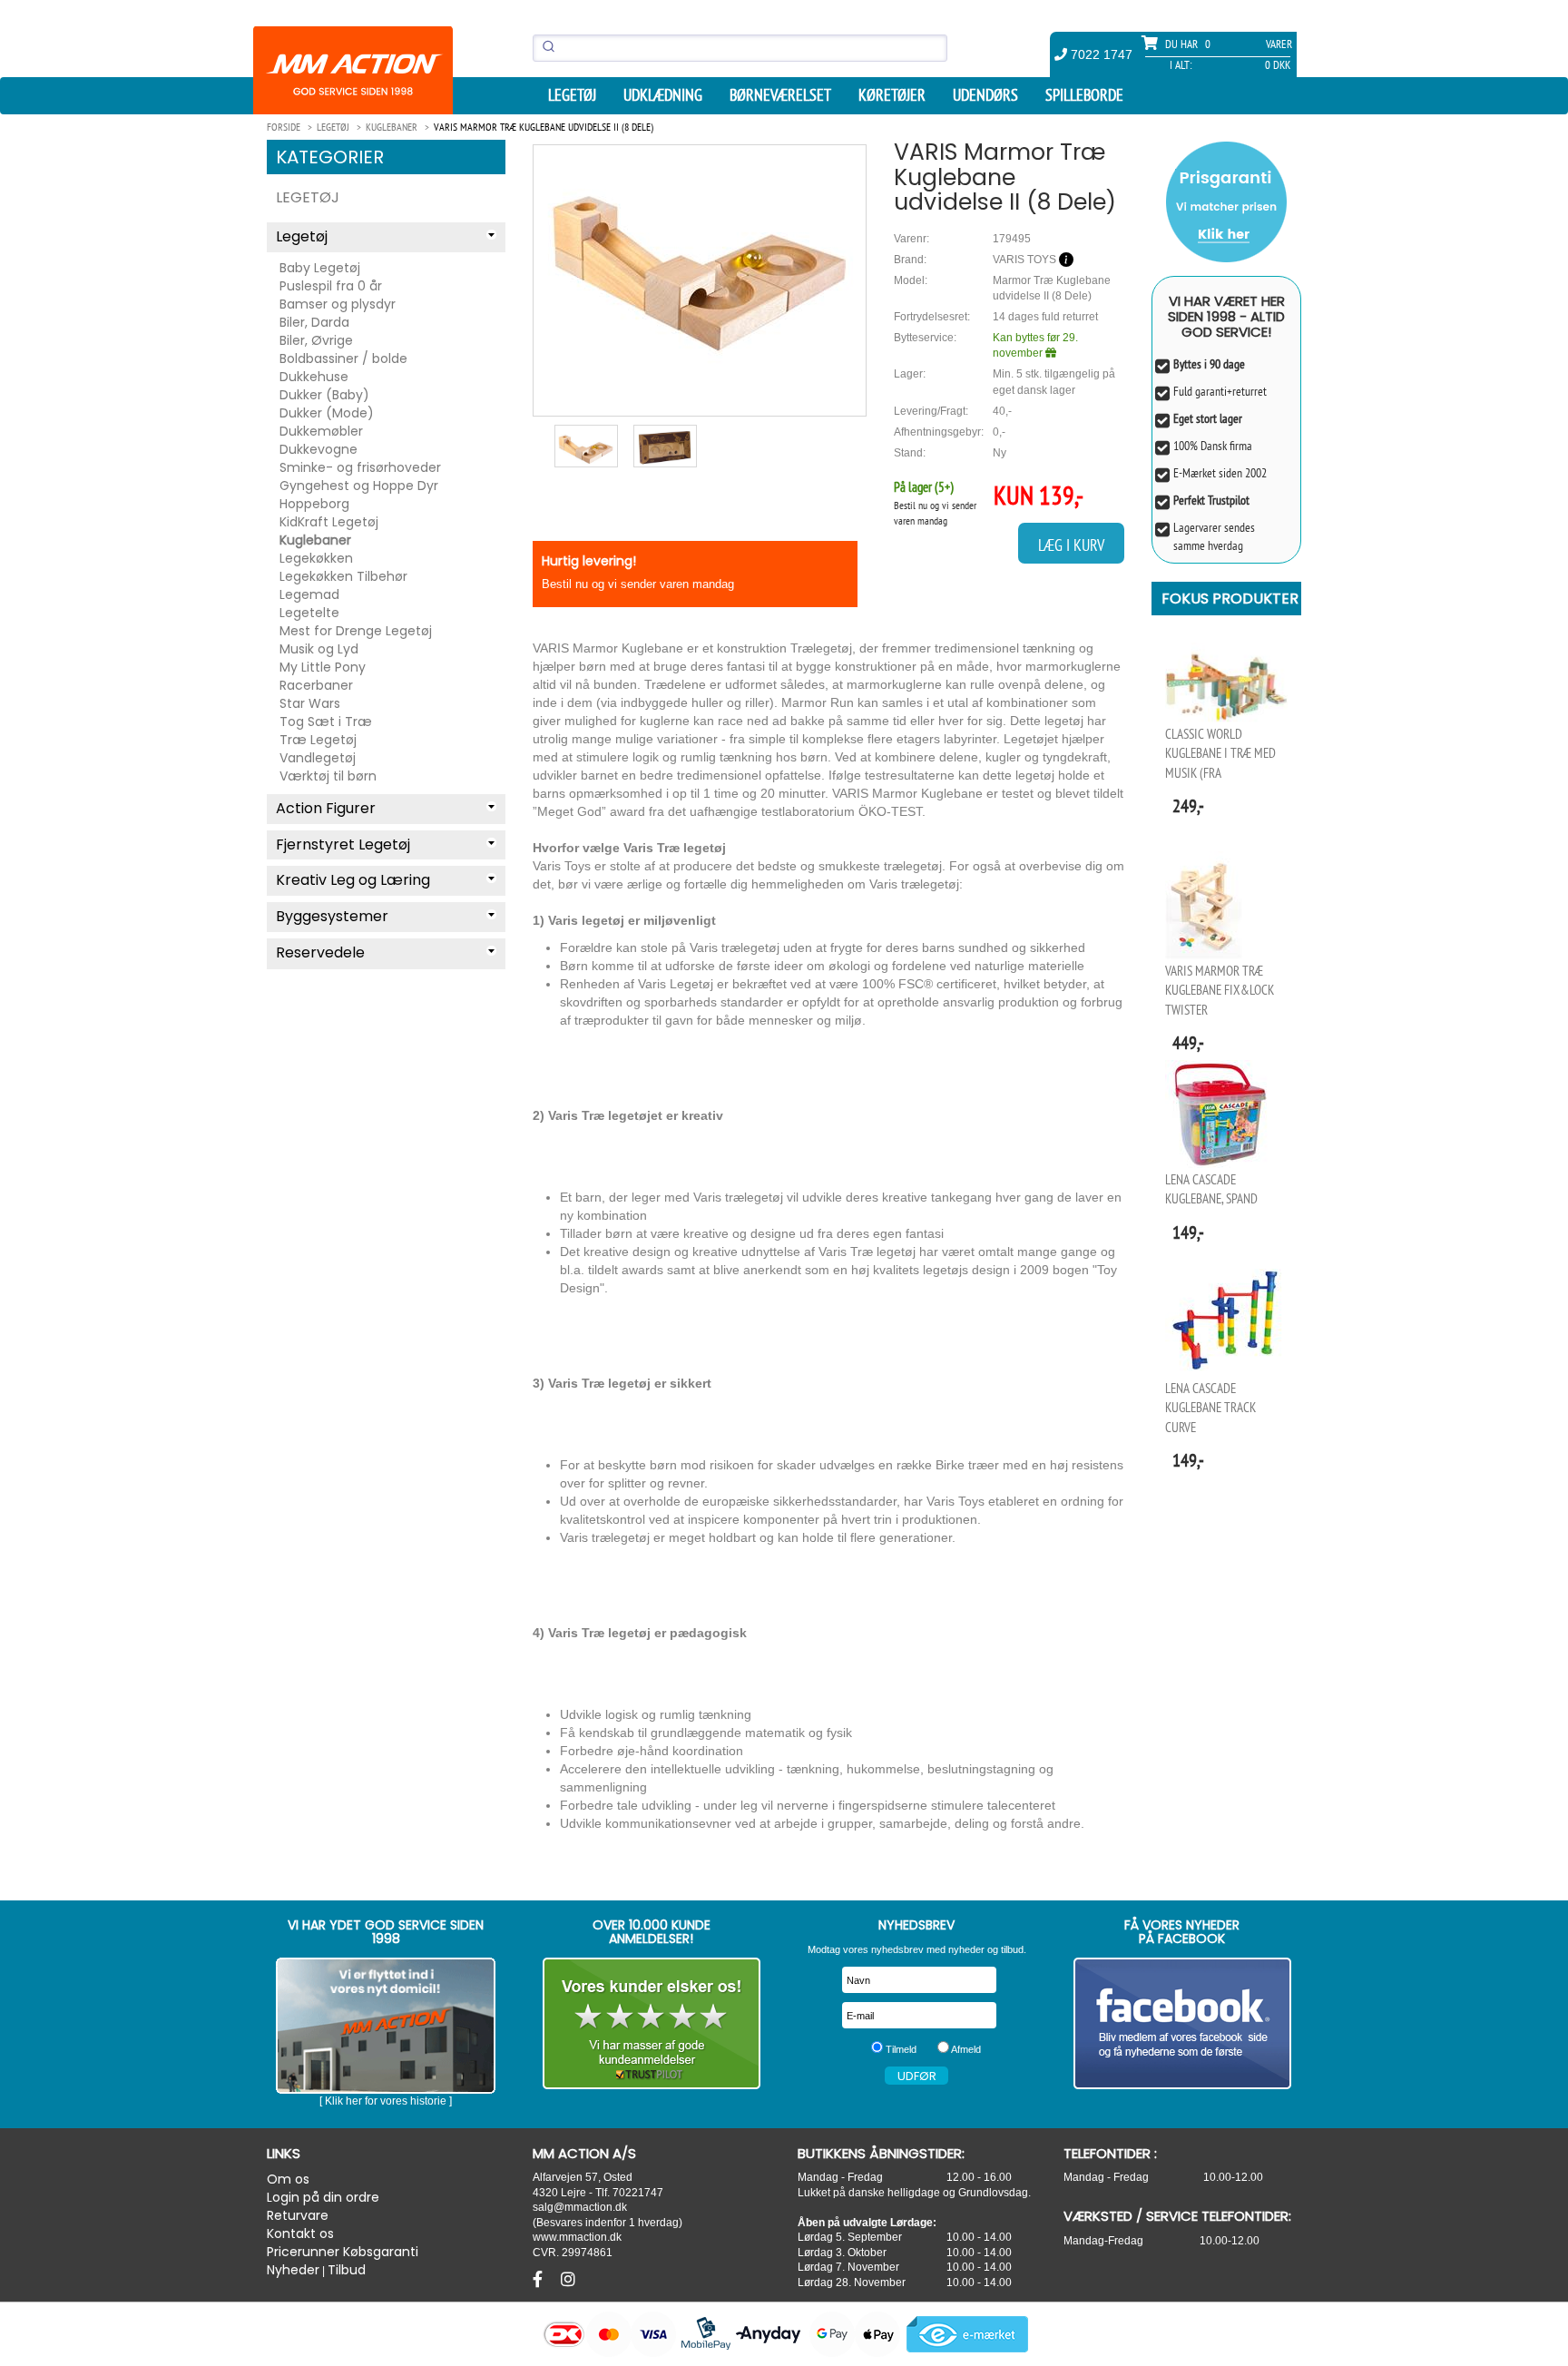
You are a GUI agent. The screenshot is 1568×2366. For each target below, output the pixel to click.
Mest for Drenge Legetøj (356, 631)
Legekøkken (316, 558)
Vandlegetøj (318, 758)
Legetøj (572, 95)
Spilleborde (1084, 95)
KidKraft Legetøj (329, 522)
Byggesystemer (332, 916)
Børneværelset (780, 95)
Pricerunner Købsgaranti (343, 2252)
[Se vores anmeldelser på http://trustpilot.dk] (652, 2023)
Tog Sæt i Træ (326, 722)
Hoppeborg (314, 504)
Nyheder (293, 2270)
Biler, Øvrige (316, 340)
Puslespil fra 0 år (331, 286)
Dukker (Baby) (324, 395)
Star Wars (310, 703)
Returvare (298, 2215)
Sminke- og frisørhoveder (360, 467)
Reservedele (320, 952)
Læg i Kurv (1071, 545)
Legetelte (309, 613)
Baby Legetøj (320, 268)
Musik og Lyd (319, 649)
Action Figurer (326, 808)
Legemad (309, 594)
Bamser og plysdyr (338, 304)
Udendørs (985, 95)
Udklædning (663, 95)
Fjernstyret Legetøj (343, 844)
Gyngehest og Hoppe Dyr (359, 486)
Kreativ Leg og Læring (353, 880)
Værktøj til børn (328, 776)
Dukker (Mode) (327, 413)
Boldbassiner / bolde (343, 358)
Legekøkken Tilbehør (343, 576)
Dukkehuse (314, 377)
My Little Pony (323, 667)
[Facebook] (540, 2280)
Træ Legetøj (318, 740)
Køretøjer (892, 95)
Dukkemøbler (321, 431)
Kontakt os (300, 2233)
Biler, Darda (314, 322)
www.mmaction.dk (577, 2237)
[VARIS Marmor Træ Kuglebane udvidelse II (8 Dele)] (700, 255)
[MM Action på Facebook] (1183, 2023)
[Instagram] (568, 2280)
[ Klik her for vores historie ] (386, 2101)
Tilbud (347, 2270)
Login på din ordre (323, 2197)
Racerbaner (316, 685)
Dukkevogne (318, 449)
